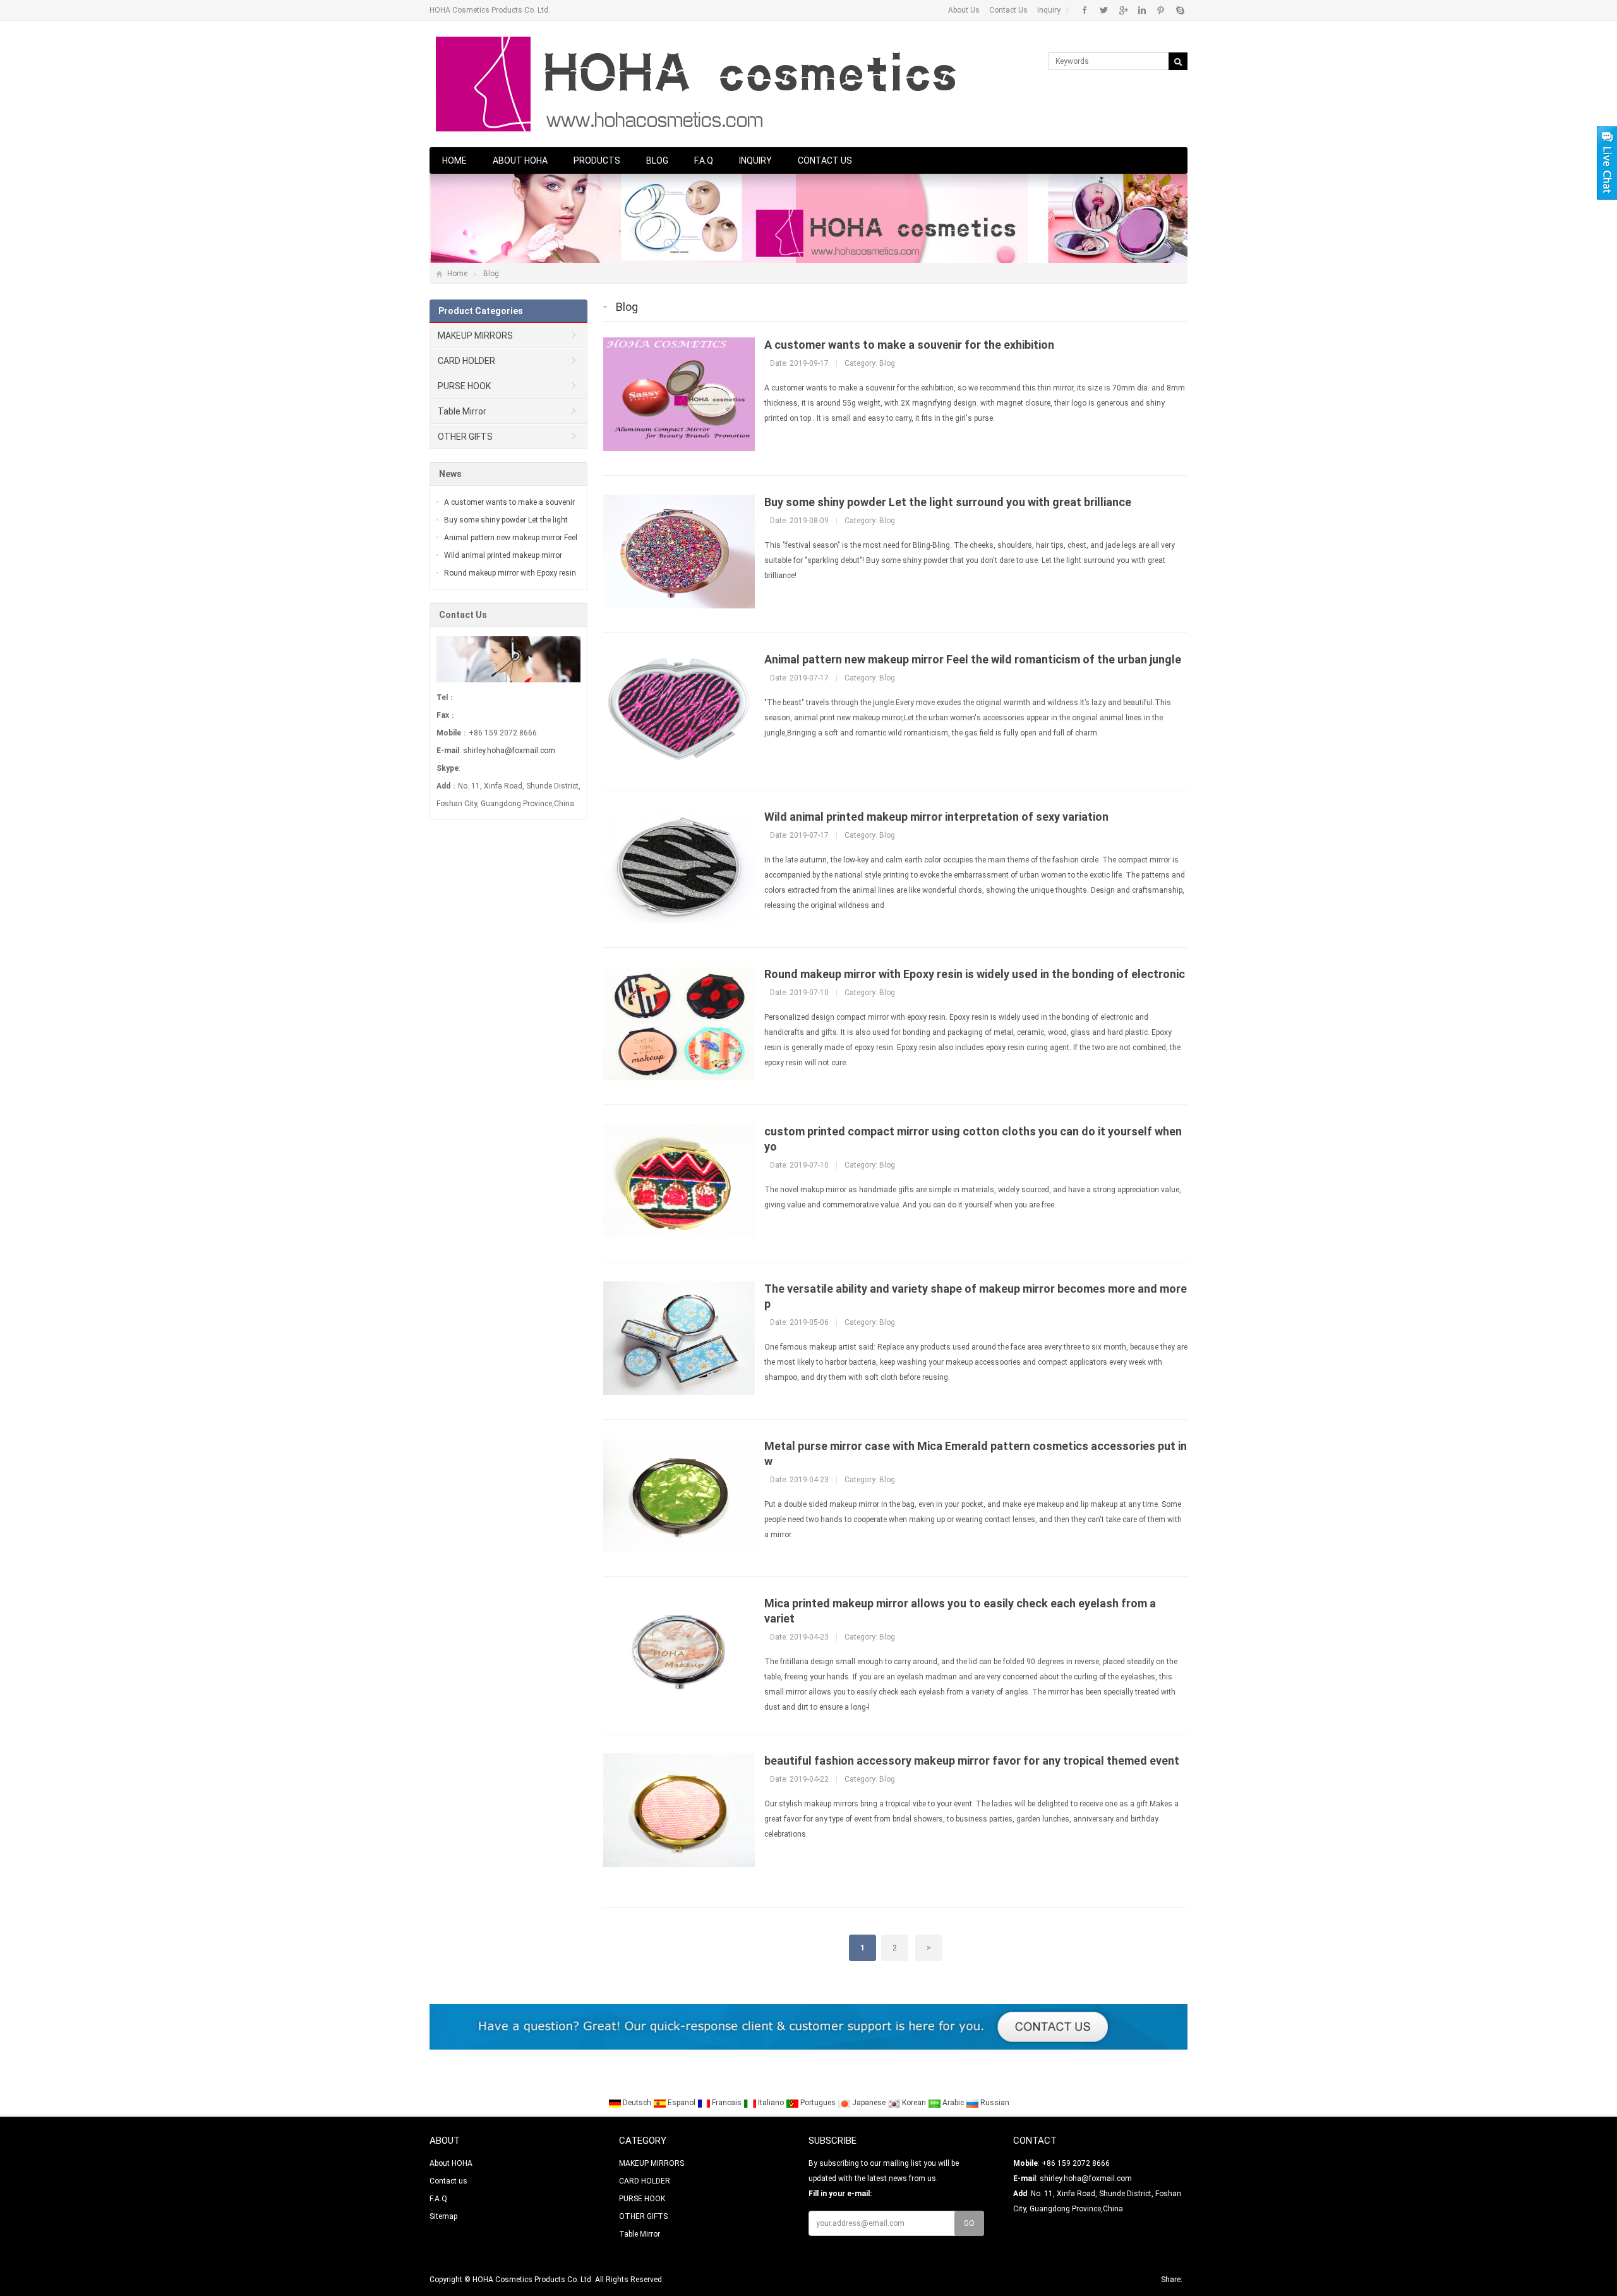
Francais (727, 2103)
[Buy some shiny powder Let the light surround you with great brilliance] (679, 606)
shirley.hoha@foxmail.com (509, 751)
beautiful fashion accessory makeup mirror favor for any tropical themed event (972, 1761)
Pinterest (1161, 10)
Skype (1180, 10)
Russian (994, 2103)
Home (454, 160)
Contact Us (1008, 10)
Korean (914, 2103)
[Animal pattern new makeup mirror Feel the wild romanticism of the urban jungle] (679, 763)
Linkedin (1142, 10)
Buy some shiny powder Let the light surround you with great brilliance (948, 502)
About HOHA (520, 160)
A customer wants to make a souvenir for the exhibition (909, 345)
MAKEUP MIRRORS (475, 335)
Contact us (825, 160)
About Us (964, 10)
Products (597, 160)
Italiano (771, 2103)
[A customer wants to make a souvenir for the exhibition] (679, 449)
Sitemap (443, 2216)
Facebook (1085, 10)
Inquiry (1049, 10)
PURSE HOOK (464, 386)
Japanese (869, 2103)
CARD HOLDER (466, 361)
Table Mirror (462, 411)
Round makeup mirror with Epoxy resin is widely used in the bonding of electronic (975, 974)
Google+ (1123, 10)
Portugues (818, 2103)
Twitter (1104, 10)
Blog (657, 160)
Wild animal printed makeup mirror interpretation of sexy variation (936, 817)
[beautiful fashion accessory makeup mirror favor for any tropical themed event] (679, 1864)
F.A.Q (704, 160)
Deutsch (637, 2103)
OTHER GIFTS (465, 437)
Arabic (953, 2103)
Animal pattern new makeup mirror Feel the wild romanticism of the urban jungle (973, 659)
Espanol (682, 2103)
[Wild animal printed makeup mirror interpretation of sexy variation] (679, 921)
